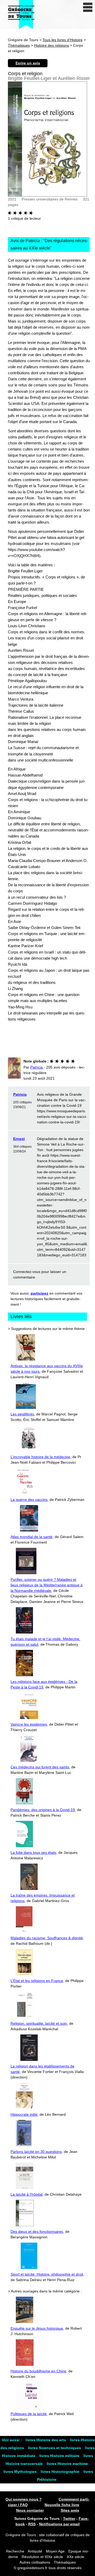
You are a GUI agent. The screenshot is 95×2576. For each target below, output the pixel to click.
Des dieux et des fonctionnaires (37, 2232)
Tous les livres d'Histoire (63, 40)
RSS (32, 2524)
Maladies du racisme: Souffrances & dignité (47, 1938)
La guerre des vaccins (29, 1500)
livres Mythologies (21, 2472)
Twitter (69, 2518)
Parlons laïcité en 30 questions (36, 2152)
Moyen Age (55, 2551)
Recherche (15, 2551)
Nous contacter (30, 2510)
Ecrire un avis (28, 63)
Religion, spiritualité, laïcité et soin (39, 2023)
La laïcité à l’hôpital (27, 2194)
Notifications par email (59, 2524)
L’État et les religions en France (37, 1981)
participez (39, 1293)
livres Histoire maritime (67, 2464)
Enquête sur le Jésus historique (37, 2328)
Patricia (20, 1094)
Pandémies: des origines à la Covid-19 (43, 1810)
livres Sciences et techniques (55, 2448)
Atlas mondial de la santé (32, 1537)
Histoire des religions (51, 45)
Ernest (19, 1139)
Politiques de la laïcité (29, 2414)
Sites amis (70, 2510)
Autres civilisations (35, 2562)
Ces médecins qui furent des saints (40, 1767)
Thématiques (19, 45)
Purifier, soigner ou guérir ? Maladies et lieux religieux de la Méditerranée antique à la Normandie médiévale (47, 1585)
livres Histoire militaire (60, 2456)
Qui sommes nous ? (24, 2499)
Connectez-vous (27, 1272)
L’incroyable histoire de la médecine (40, 1457)
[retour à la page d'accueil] (21, 15)
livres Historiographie (61, 2472)
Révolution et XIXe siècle (42, 2557)
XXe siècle (75, 2557)
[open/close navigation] (88, 7)
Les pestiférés (22, 1414)
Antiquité (35, 2551)
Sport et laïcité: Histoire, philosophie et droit (47, 2274)
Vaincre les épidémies (29, 1724)
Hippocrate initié (24, 2114)
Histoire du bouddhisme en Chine (38, 2371)
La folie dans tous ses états (33, 1852)
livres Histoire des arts (46, 2440)
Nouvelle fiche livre (62, 2505)
